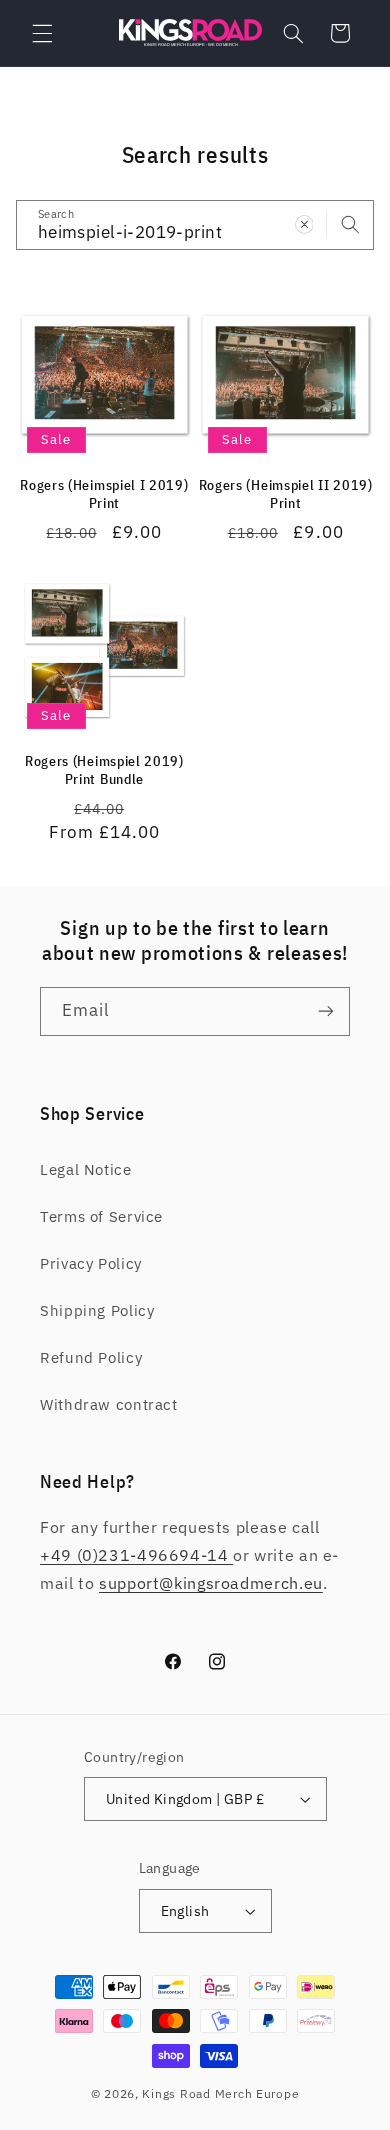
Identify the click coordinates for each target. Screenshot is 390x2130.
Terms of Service (101, 1216)
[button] (42, 33)
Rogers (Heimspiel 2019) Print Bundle (104, 770)
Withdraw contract (109, 1404)
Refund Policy (91, 1357)
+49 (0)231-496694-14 (136, 1555)
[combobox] (195, 224)
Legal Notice (86, 1169)
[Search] (350, 224)
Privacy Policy (91, 1263)
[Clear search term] (304, 224)
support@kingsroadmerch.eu (211, 1583)
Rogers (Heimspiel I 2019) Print (104, 494)
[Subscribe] (326, 1011)
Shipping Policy (97, 1310)
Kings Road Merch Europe (220, 2093)
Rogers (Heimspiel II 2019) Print (286, 494)
